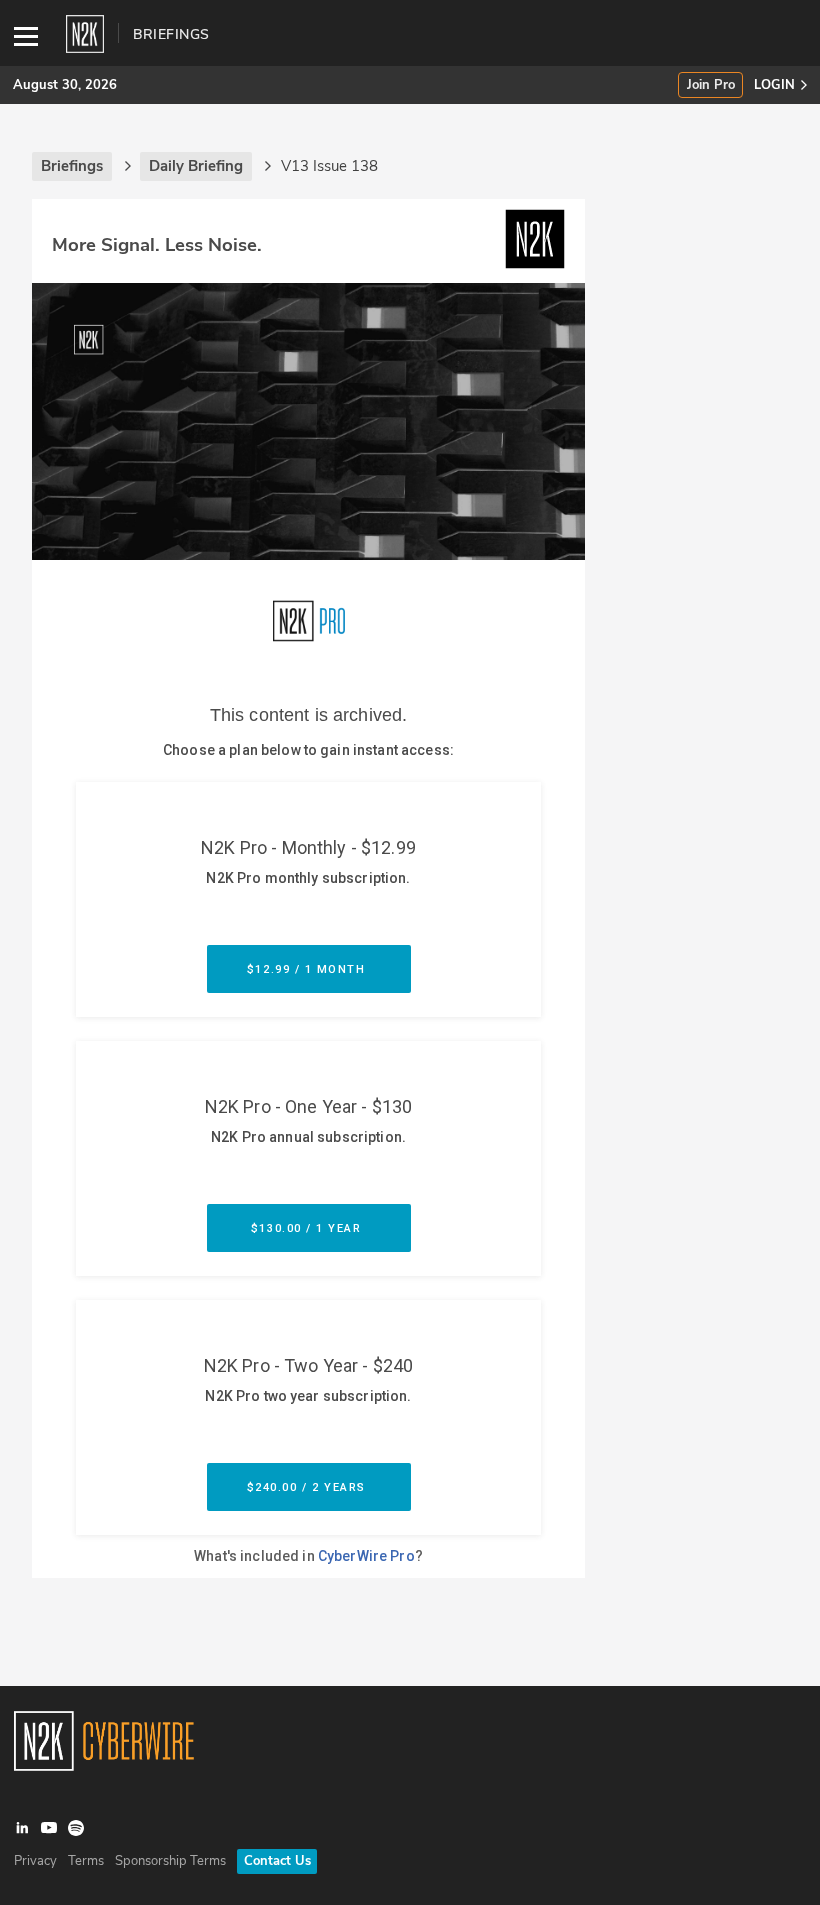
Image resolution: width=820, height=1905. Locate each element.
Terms (86, 1861)
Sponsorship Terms (170, 1861)
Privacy (35, 1861)
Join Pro (711, 85)
